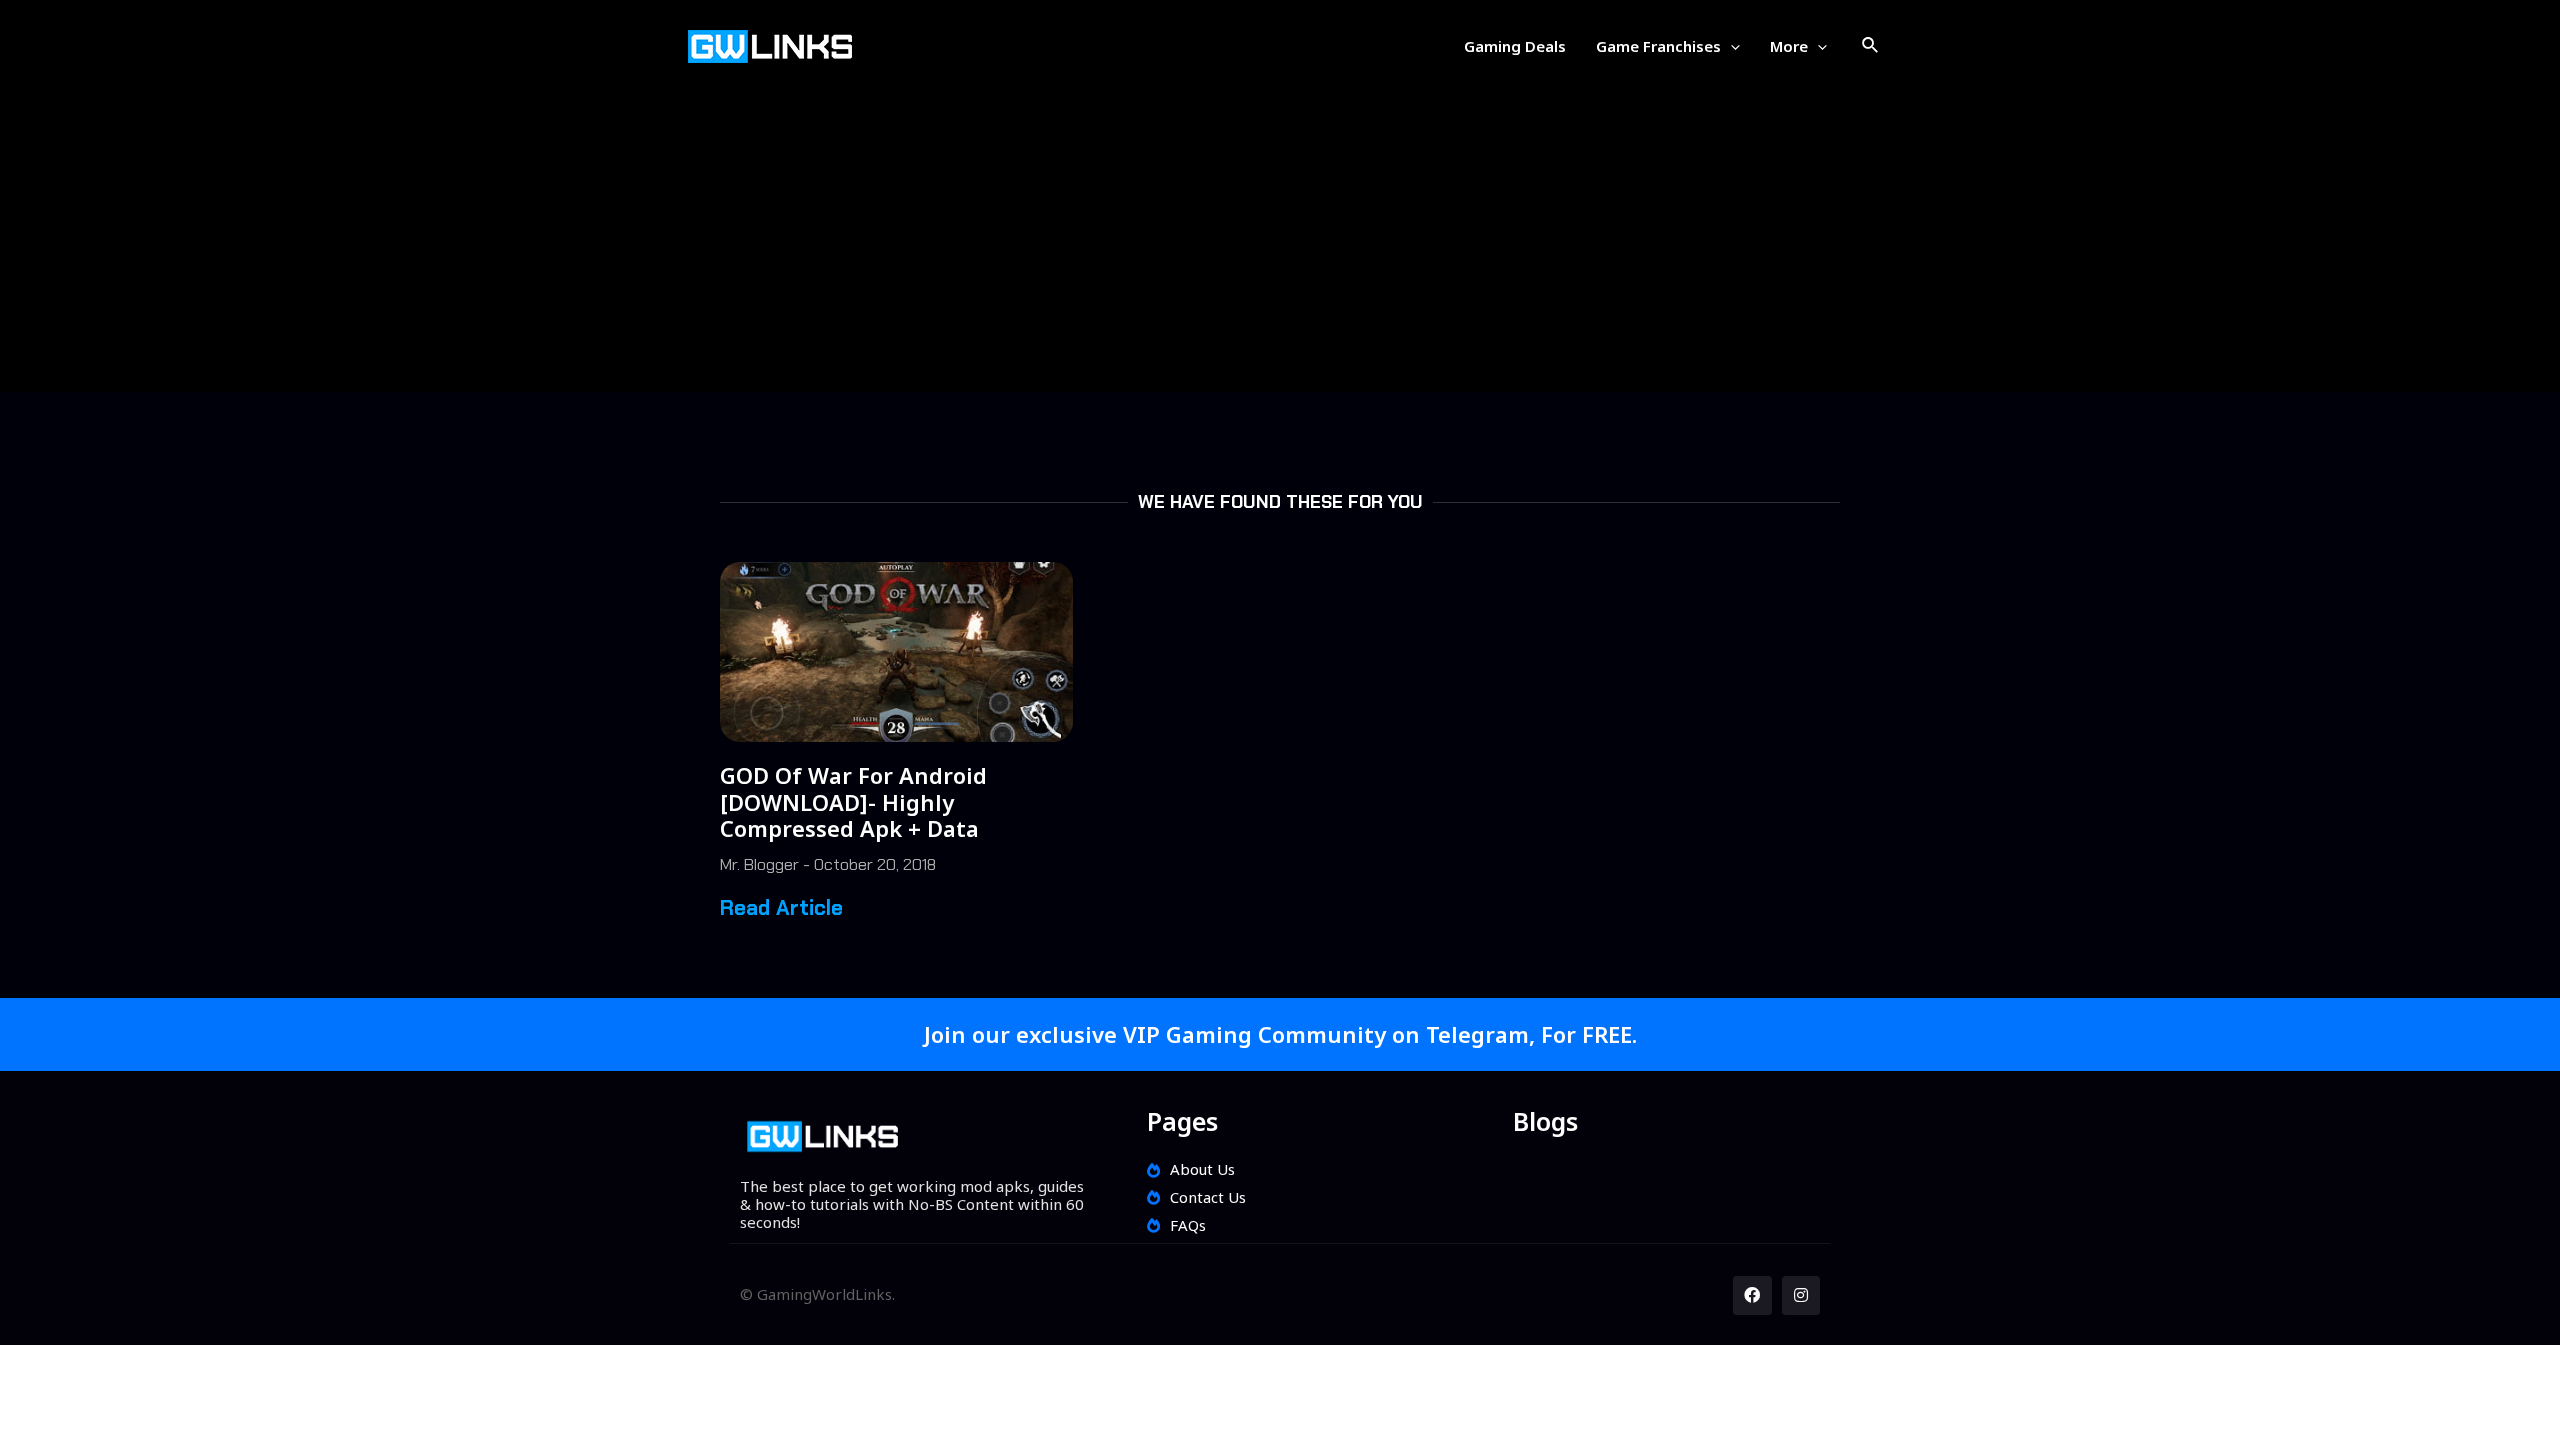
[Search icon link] (1871, 46)
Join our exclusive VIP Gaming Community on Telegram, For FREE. (1280, 1034)
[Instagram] (1801, 1295)
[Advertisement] (1280, 232)
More (1789, 46)
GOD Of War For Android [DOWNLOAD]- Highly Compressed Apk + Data (853, 801)
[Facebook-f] (1752, 1295)
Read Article (781, 907)
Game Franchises (1658, 46)
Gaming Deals (1515, 46)
